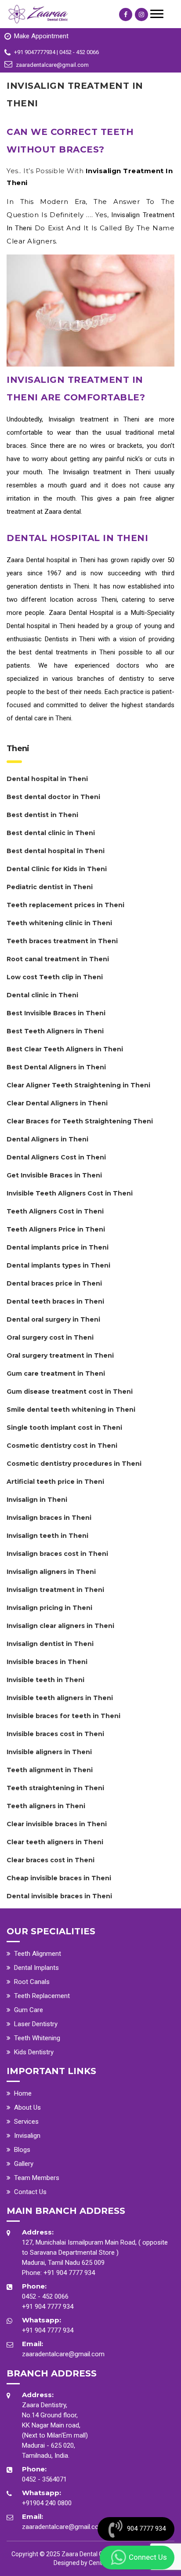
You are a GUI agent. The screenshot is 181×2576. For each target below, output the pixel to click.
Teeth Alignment (38, 1954)
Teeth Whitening (37, 2038)
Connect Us (148, 2557)
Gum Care (29, 2010)
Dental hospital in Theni (61, 560)
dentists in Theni (65, 586)
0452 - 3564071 (44, 2479)
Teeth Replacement (42, 1996)
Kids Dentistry (34, 2052)
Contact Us (30, 2192)
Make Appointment (41, 36)
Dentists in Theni (70, 639)
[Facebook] (126, 15)
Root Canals (32, 1982)
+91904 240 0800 (47, 2503)
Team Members (37, 2178)
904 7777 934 (146, 2529)
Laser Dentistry (36, 2024)
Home (23, 2093)
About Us (27, 2107)
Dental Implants (36, 1968)
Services (26, 2122)
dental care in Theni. (44, 718)
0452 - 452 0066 (45, 2296)
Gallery (24, 2164)
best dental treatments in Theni (67, 652)
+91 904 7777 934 (69, 2273)
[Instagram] (141, 15)
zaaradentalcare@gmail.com (63, 2354)
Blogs (22, 2150)
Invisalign (27, 2136)
